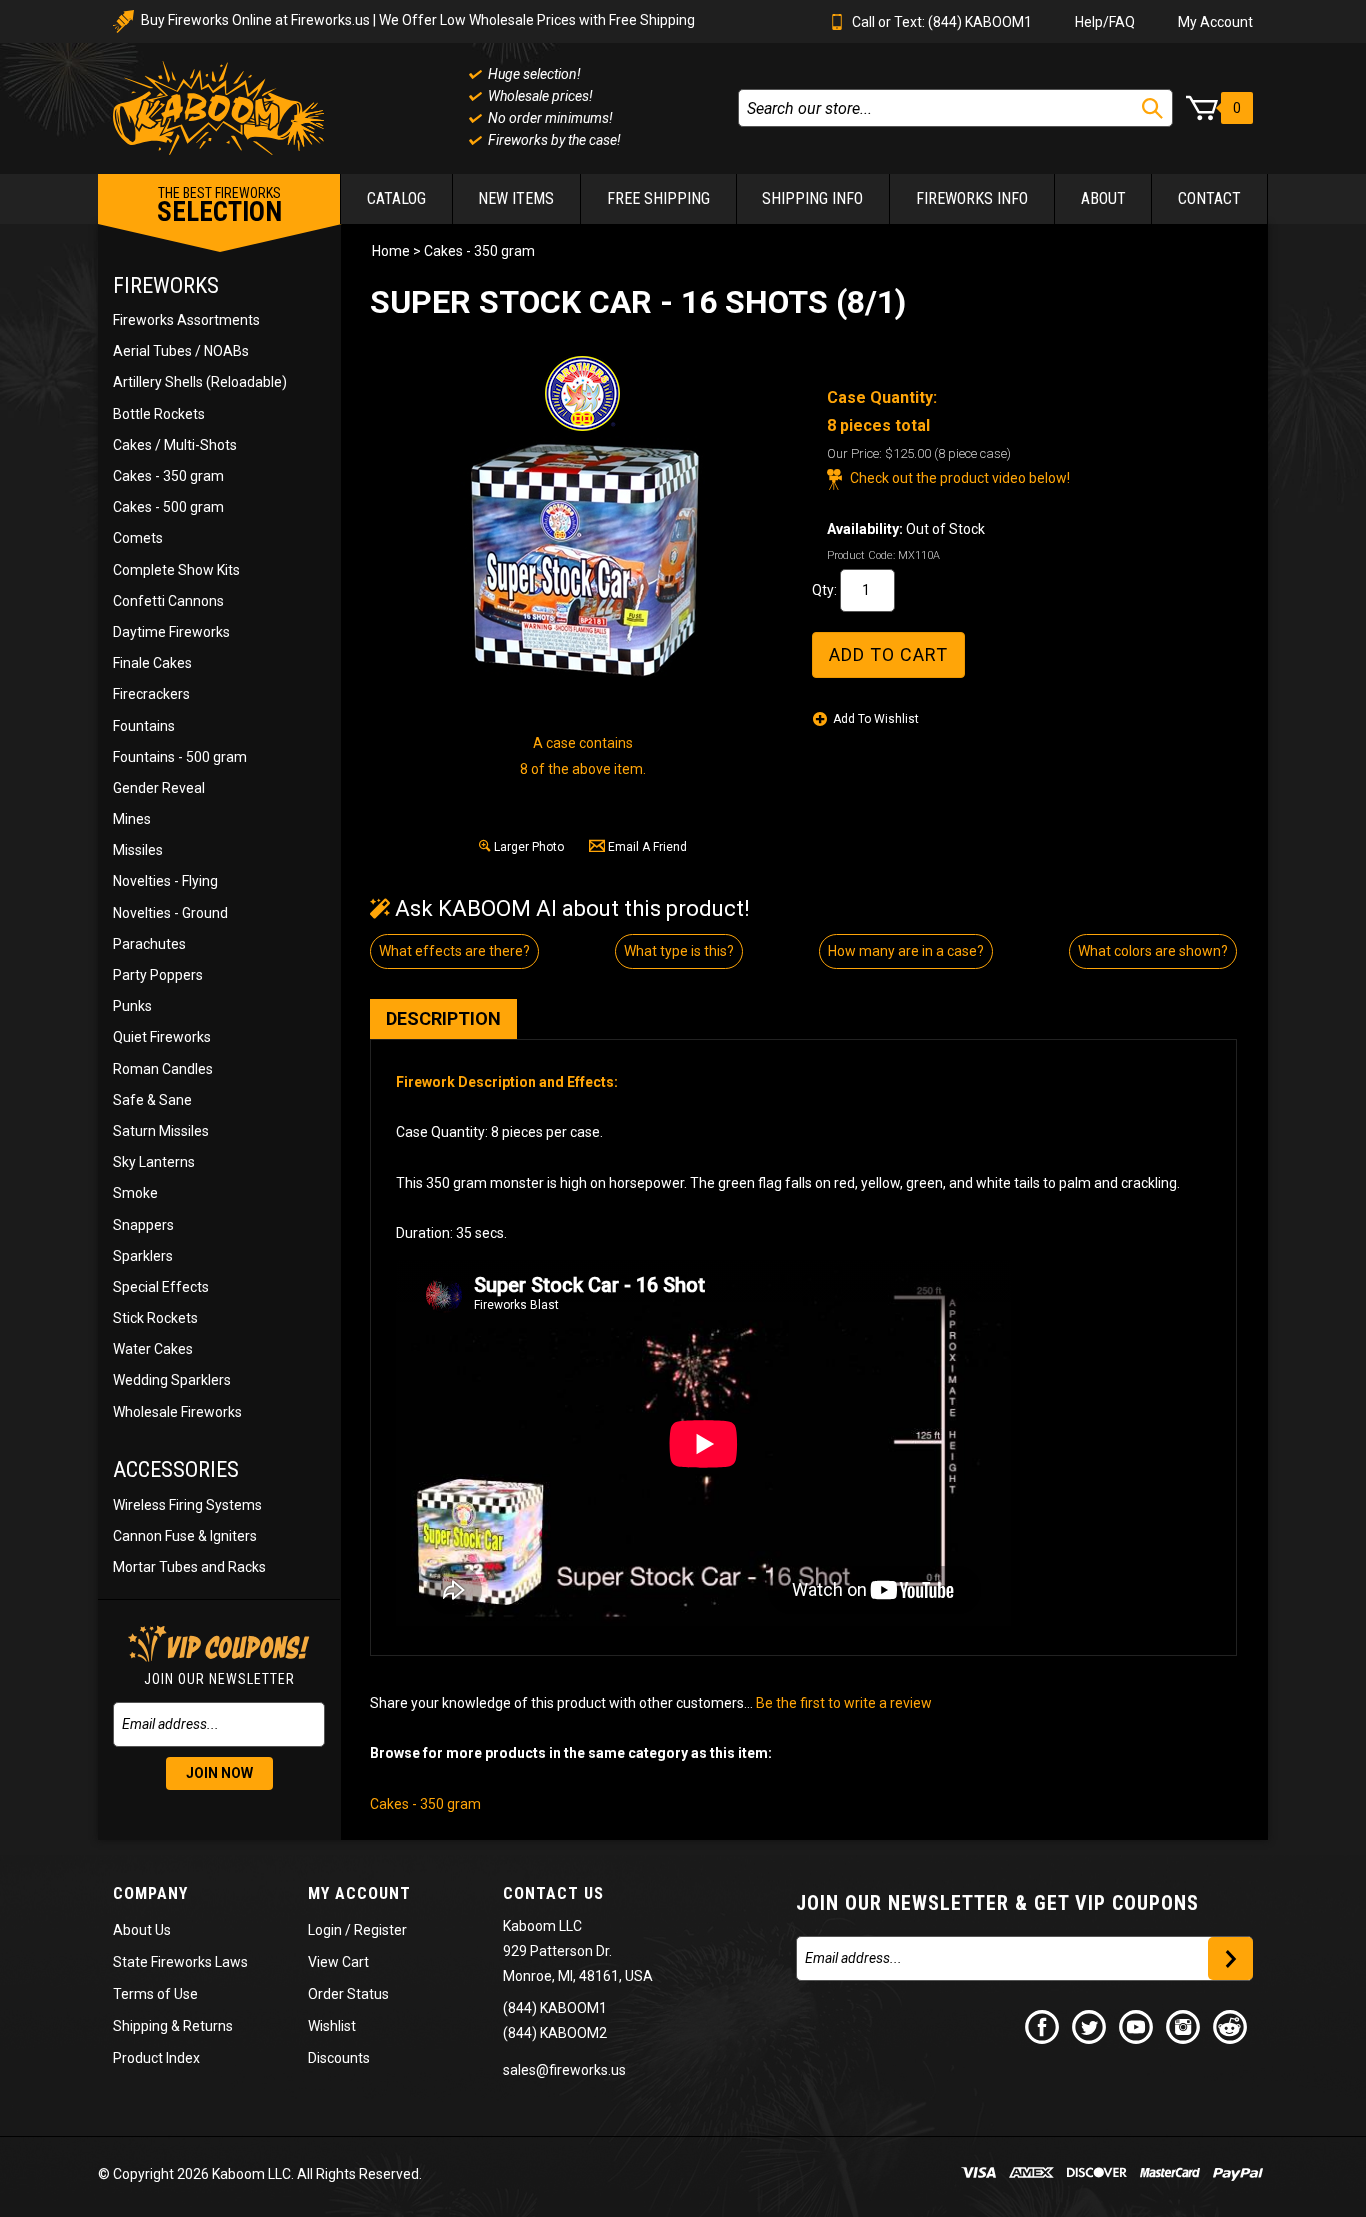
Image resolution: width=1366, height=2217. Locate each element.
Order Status (348, 1994)
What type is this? (679, 951)
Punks (132, 1006)
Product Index (156, 2058)
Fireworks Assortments (186, 320)
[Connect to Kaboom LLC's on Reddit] (1231, 2026)
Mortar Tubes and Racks (189, 1567)
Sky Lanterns (154, 1162)
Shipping (140, 2026)
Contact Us (553, 1893)
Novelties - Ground (170, 913)
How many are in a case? (906, 951)
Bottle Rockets (159, 414)
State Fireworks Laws (180, 1962)
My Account (1215, 22)
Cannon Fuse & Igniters (185, 1536)
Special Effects (161, 1287)
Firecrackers (151, 694)
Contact (1209, 198)
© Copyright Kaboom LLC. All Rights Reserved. (260, 2174)
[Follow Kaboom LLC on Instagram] (1184, 2026)
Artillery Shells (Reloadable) (200, 382)
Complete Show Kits (176, 570)
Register (380, 1930)
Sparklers (143, 1256)
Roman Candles (163, 1069)
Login (325, 1930)
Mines (132, 819)
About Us (142, 1930)
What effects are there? (454, 951)
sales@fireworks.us (564, 2070)
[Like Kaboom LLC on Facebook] (1043, 2026)
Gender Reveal (159, 788)
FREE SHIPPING (658, 198)
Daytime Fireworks (171, 632)
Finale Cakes (152, 663)
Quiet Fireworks (162, 1037)
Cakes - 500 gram (168, 507)
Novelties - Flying (165, 881)
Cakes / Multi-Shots (175, 445)
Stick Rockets (155, 1318)
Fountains (144, 726)
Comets (138, 538)
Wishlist (332, 2026)
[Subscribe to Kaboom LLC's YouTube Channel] (1137, 2026)
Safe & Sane (152, 1100)
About (1103, 198)
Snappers (143, 1225)
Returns (208, 2026)
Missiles (138, 850)
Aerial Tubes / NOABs (181, 351)
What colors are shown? (1153, 951)
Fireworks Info (972, 198)
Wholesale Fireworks (177, 1412)
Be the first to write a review (844, 1703)
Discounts (339, 2058)
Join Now (219, 1773)
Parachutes (149, 944)
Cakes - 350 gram (168, 476)
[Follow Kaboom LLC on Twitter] (1090, 2026)
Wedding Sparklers (172, 1380)
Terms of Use (155, 1994)
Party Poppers (158, 975)
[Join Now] (1230, 1958)
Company (150, 1893)
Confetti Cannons (168, 601)
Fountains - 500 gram (180, 757)
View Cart (338, 1962)
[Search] (1152, 108)
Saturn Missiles (161, 1131)
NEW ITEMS (516, 198)
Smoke (135, 1193)
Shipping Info (812, 198)
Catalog (396, 198)
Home (391, 251)
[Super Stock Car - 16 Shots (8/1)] (583, 559)
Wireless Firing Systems (187, 1505)
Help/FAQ (1105, 22)
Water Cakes (153, 1349)
